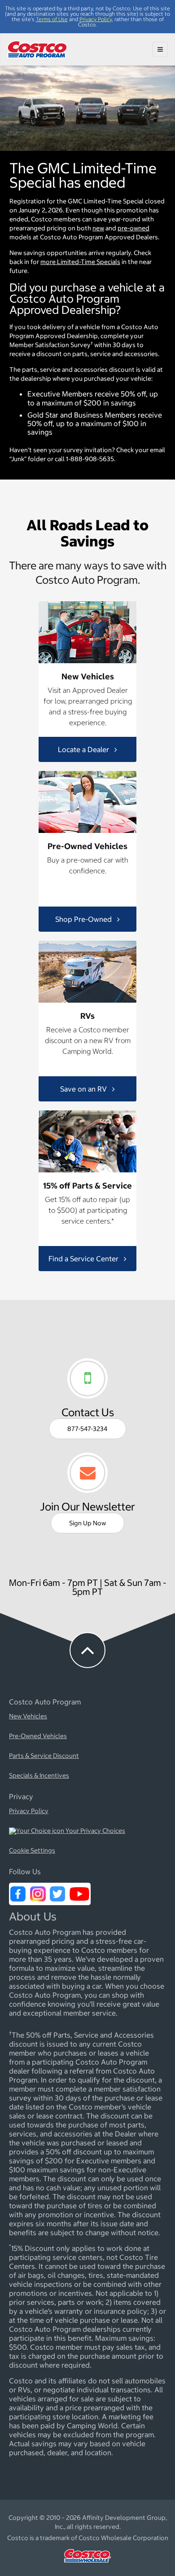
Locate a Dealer (84, 749)
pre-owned (133, 228)
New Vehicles (28, 1717)
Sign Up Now (87, 1523)
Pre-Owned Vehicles (38, 1736)
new (98, 228)
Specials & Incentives (39, 1776)
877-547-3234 (87, 1429)
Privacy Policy (96, 19)
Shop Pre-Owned (84, 919)
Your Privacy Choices (95, 1831)
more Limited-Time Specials (80, 262)
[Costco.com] (87, 2565)
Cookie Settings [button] (32, 1851)
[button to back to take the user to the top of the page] (87, 1650)
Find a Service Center (84, 1258)
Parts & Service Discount (44, 1756)
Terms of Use (52, 19)
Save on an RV (84, 1088)
